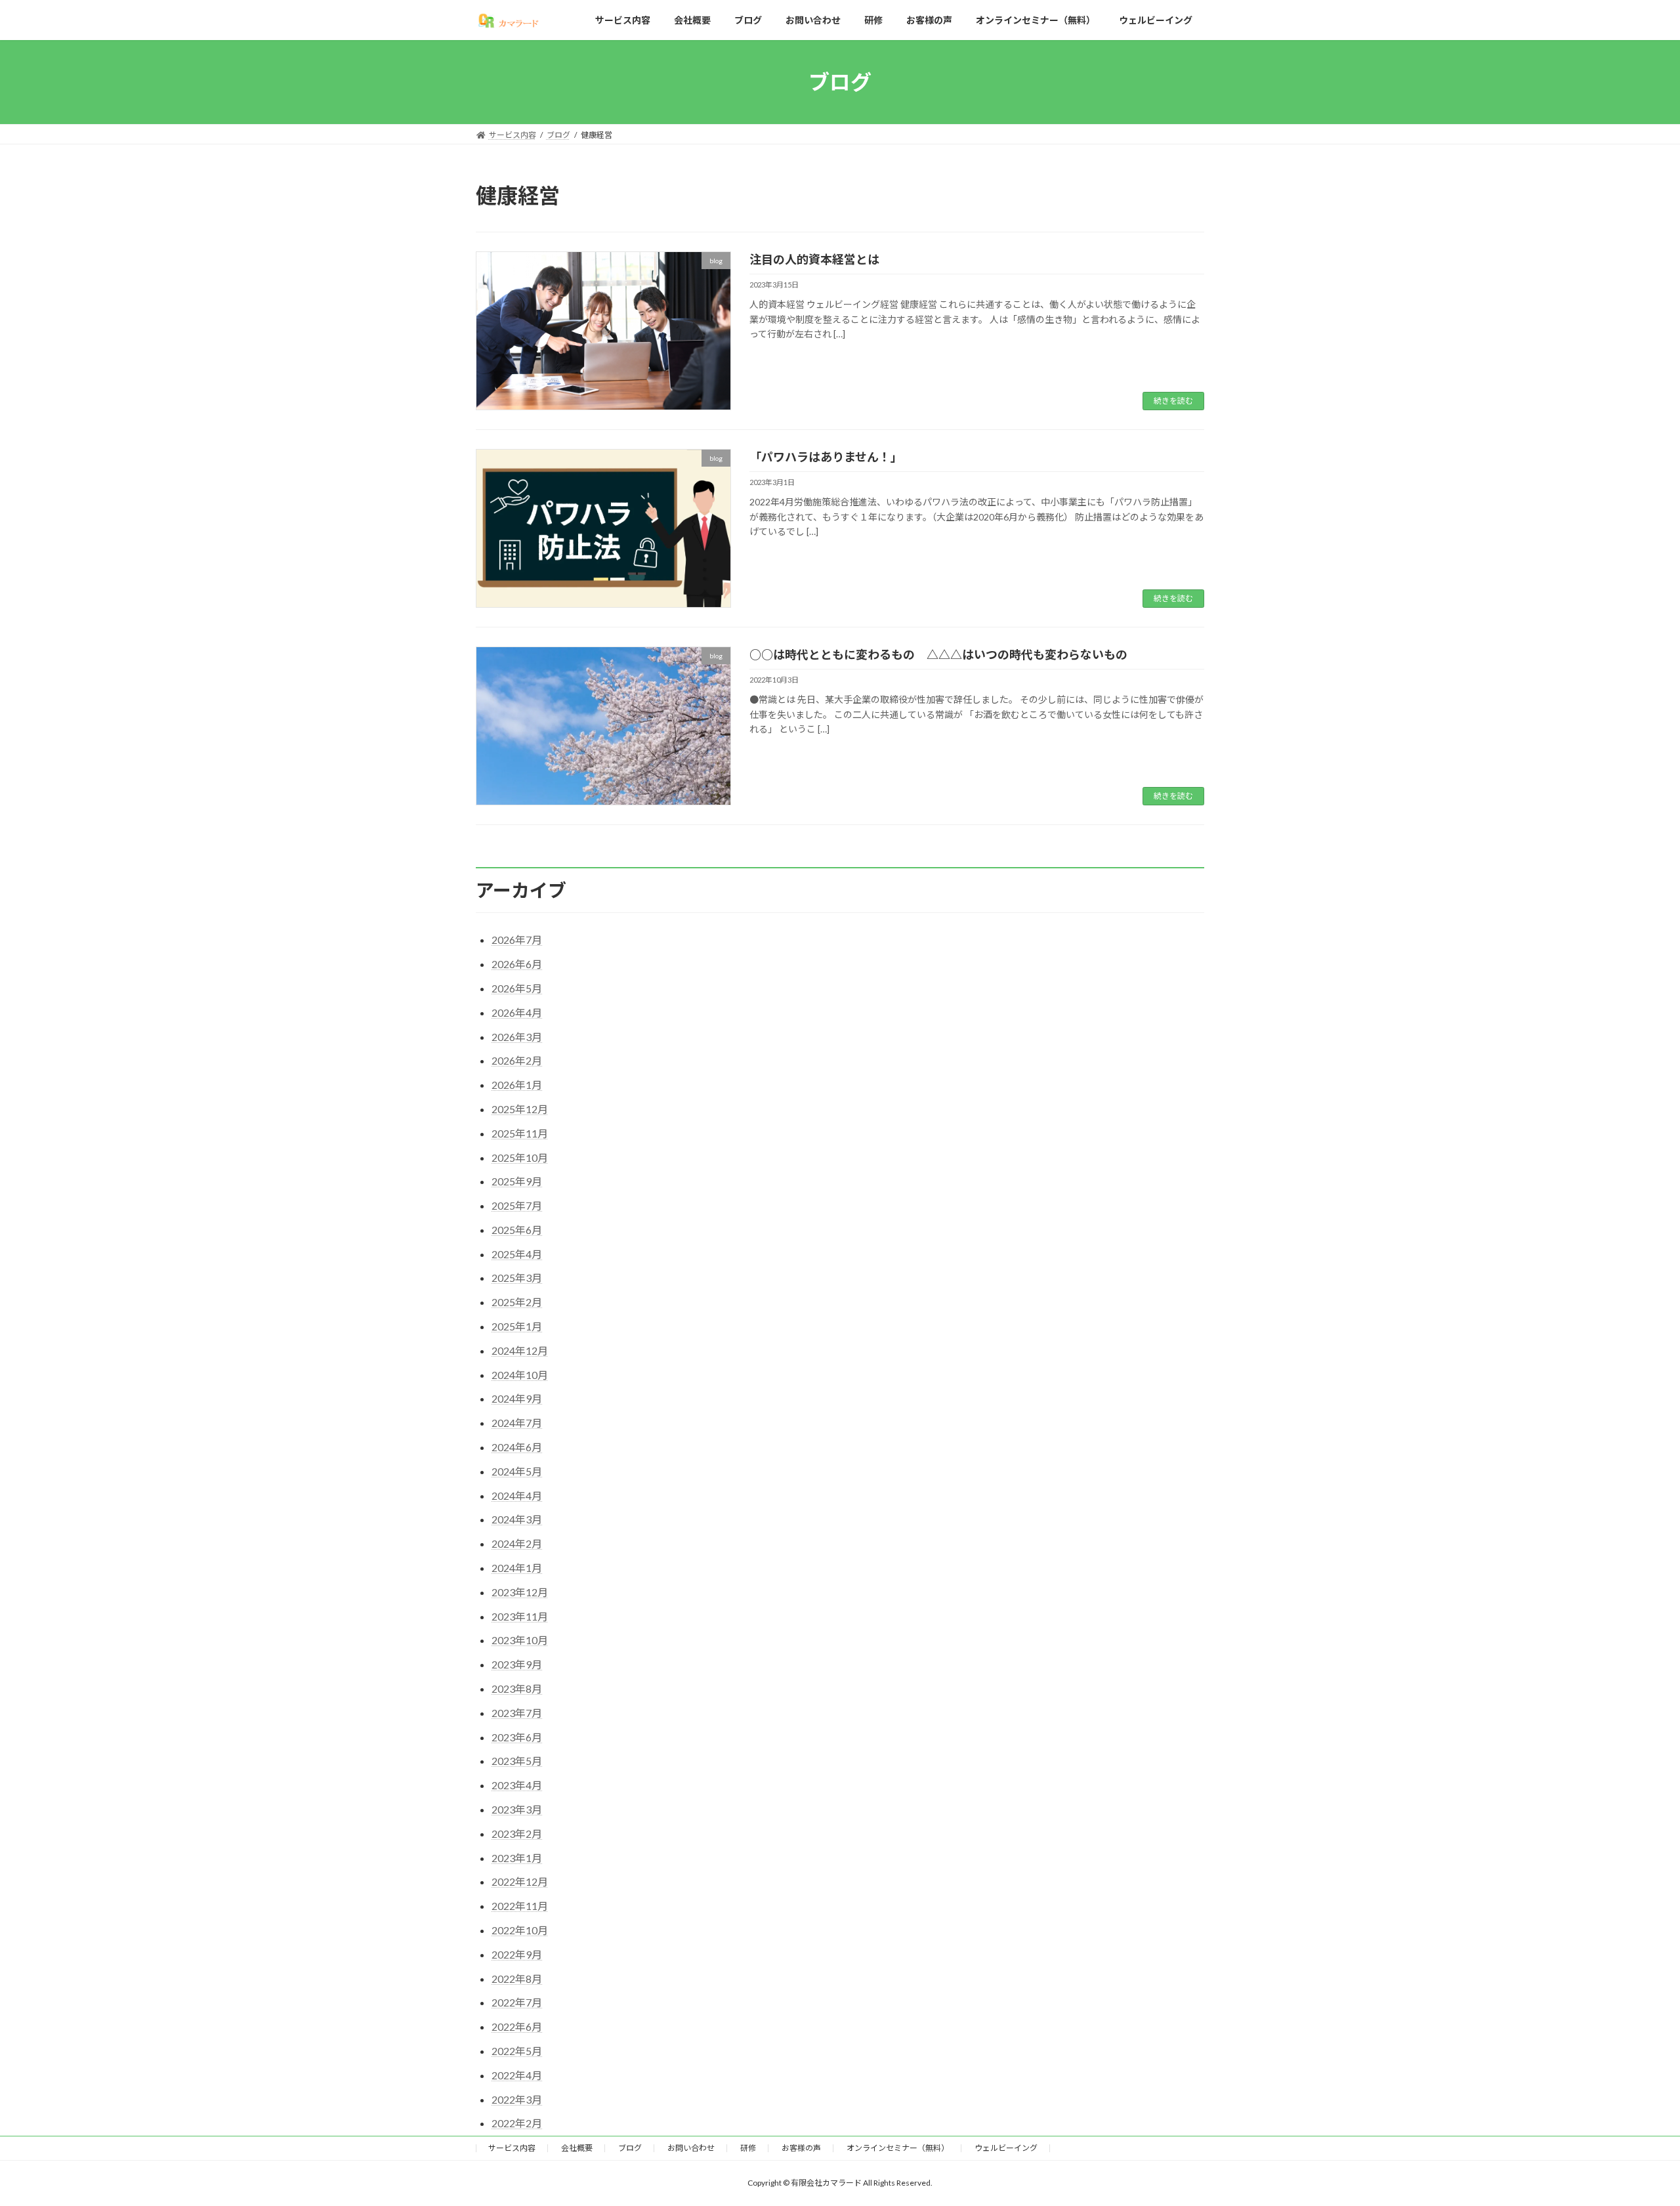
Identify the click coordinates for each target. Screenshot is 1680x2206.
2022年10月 (520, 1930)
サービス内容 (512, 2148)
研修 (748, 2148)
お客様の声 (801, 2148)
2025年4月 (517, 1254)
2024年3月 (517, 1519)
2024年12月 (520, 1350)
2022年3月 (517, 2099)
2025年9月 (517, 1181)
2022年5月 (517, 2051)
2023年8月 (517, 1688)
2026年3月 (517, 1037)
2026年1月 (517, 1085)
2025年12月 (520, 1109)
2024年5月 (517, 1471)
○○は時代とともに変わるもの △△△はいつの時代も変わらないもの (938, 654)
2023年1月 (517, 1858)
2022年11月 (520, 1906)
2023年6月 (517, 1737)
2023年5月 (517, 1761)
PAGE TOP (1631, 2127)
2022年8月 (517, 1979)
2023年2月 (517, 1834)
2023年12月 (520, 1592)
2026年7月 (517, 940)
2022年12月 (520, 1881)
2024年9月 (517, 1398)
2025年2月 (517, 1302)
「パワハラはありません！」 (826, 457)
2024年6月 (517, 1447)
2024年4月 (517, 1495)
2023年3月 (517, 1809)
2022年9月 (517, 1954)
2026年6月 (517, 964)
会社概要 (577, 2148)
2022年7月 (517, 2002)
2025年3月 (517, 1278)
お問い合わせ (691, 2148)
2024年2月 (517, 1543)
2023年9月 (517, 1664)
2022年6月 (517, 2026)
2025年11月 (520, 1133)
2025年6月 (517, 1230)
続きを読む (1173, 401)
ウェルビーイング (1006, 2148)
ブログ (630, 2148)
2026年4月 (517, 1012)
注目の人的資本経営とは (814, 259)
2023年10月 (520, 1640)
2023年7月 (517, 1713)
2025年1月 (517, 1326)
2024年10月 (520, 1375)
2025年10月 (520, 1157)
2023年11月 (520, 1616)
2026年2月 (517, 1060)
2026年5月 (517, 988)
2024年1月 (517, 1568)
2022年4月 (517, 2075)
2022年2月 (517, 2123)
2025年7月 (517, 1205)
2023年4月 (517, 1785)
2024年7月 (517, 1423)
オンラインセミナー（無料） (898, 2148)
